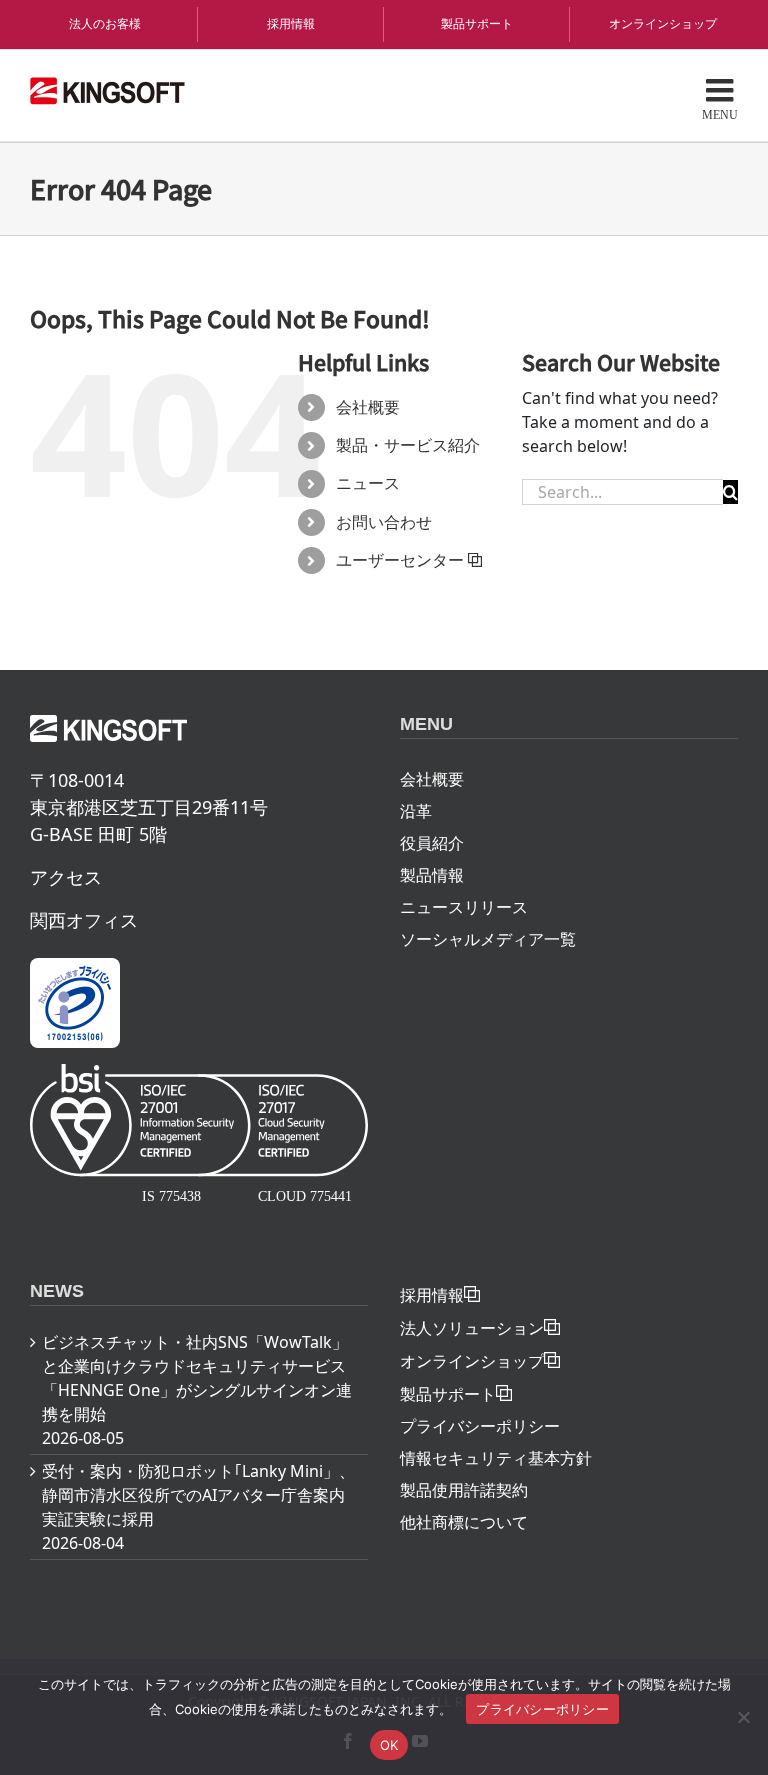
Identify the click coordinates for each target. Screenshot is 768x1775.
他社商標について (464, 1522)
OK (389, 1745)
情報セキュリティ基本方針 (496, 1458)
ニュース (368, 483)
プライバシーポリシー (480, 1426)
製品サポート (477, 24)
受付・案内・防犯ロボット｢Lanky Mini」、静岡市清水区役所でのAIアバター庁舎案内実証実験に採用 (198, 1495)
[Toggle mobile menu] (720, 97)
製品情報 (432, 875)
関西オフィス (84, 920)
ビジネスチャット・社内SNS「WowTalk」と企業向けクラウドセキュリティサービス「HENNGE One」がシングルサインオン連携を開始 (197, 1378)
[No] (743, 1717)
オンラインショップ (663, 24)
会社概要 (368, 407)
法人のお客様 (105, 24)
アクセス (66, 877)
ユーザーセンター (400, 560)
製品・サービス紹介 (408, 445)
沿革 (416, 811)
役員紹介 (432, 843)
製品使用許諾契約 (464, 1490)
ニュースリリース (464, 907)
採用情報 (291, 24)
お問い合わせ (384, 522)
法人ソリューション (472, 1328)
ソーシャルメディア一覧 (488, 939)
